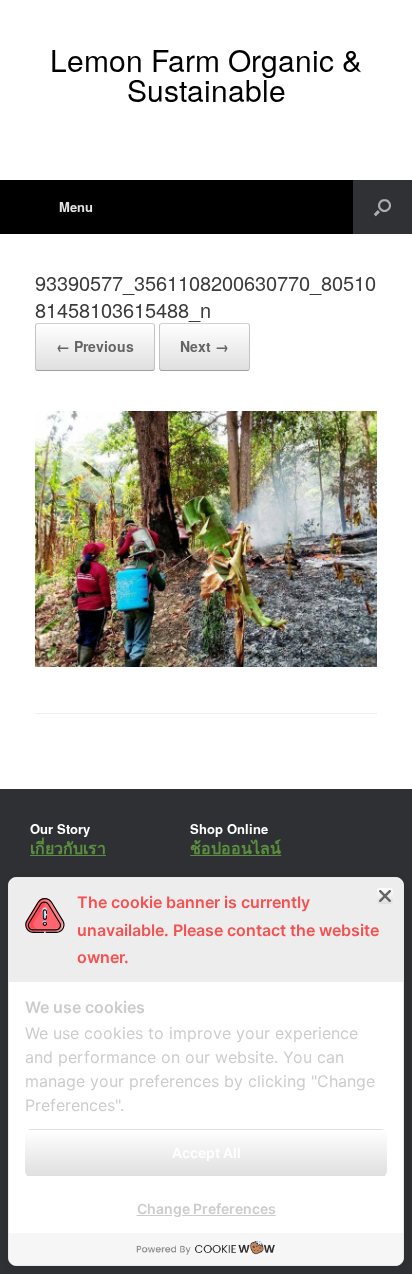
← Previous (95, 346)
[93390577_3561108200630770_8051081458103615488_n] (206, 661)
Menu (76, 206)
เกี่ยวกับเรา (68, 847)
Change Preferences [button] (206, 1208)
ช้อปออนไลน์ (235, 847)
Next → (204, 346)
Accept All (206, 1152)
